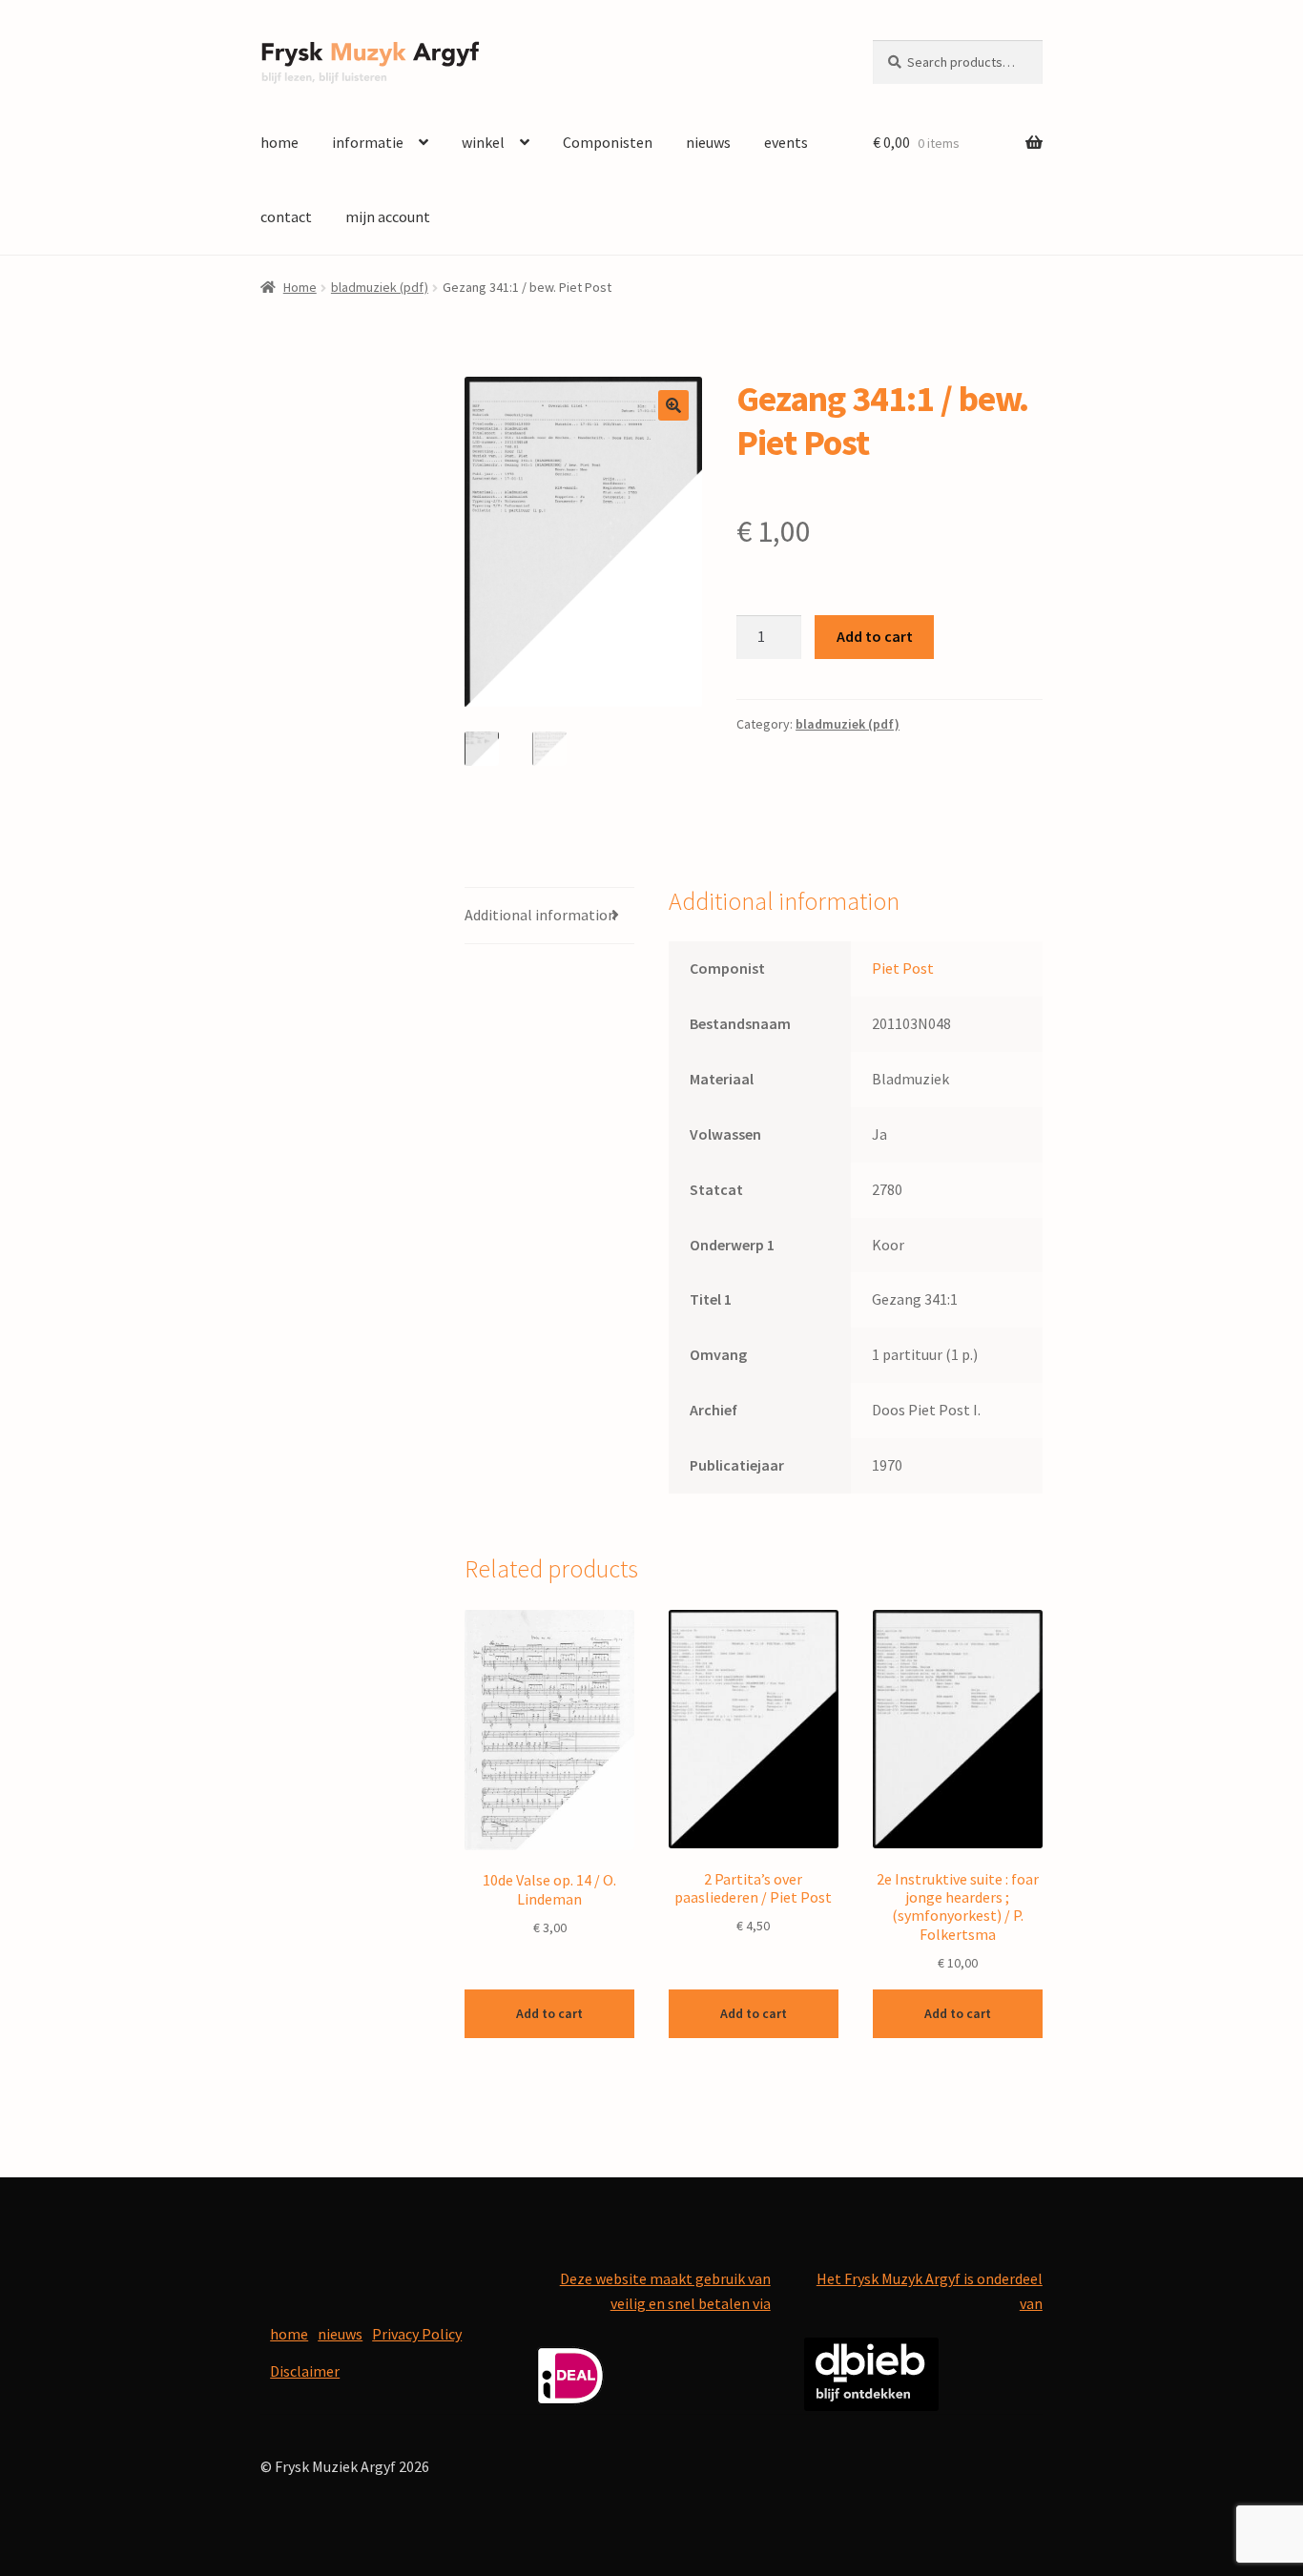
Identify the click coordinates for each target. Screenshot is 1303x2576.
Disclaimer (305, 2371)
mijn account (388, 216)
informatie (368, 142)
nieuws (708, 142)
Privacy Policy (417, 2334)
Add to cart (875, 636)
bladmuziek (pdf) (380, 287)
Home (300, 287)
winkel (483, 142)
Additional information (540, 915)
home (279, 142)
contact (286, 216)
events (786, 142)
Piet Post (903, 968)
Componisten (608, 142)
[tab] (549, 916)
